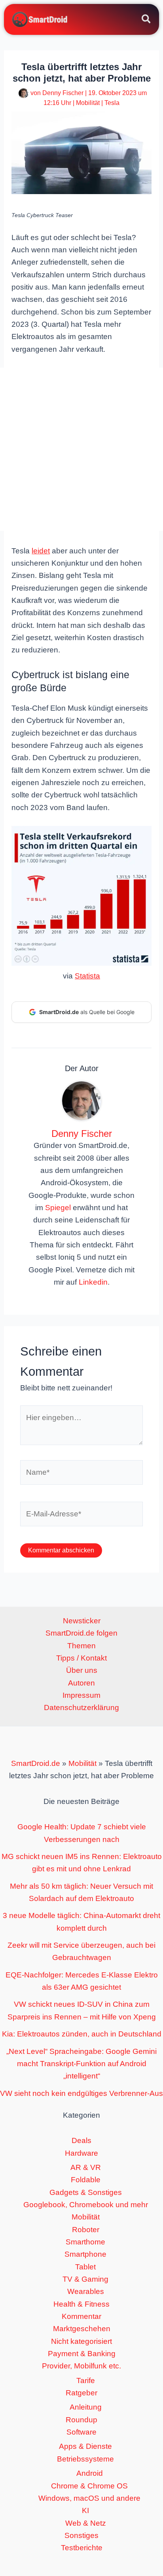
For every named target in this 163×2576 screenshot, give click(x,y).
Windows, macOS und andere (89, 2498)
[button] (147, 20)
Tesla (112, 103)
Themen (81, 1646)
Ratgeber (81, 2393)
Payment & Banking (82, 2354)
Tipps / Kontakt (81, 1658)
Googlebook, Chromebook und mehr (86, 2205)
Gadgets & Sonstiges (86, 2192)
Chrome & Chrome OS (89, 2486)
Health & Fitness (81, 2304)
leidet (41, 551)
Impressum (81, 1695)
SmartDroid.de (36, 1763)
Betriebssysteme (85, 2459)
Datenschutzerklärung (81, 1707)
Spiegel (58, 1208)
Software (81, 2432)
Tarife (86, 2381)
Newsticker (82, 1621)
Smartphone (85, 2254)
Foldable (86, 2180)
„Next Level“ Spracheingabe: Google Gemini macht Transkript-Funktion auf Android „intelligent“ (81, 2064)
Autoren (81, 1683)
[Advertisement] (81, 449)
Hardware (81, 2153)
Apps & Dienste (85, 2446)
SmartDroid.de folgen (81, 1633)
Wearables (86, 2291)
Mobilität (88, 103)
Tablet (85, 2267)
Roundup (81, 2420)
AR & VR (86, 2167)
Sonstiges (81, 2535)
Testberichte (82, 2548)
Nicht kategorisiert (81, 2341)
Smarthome (85, 2242)
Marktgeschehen (82, 2329)
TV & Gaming (85, 2279)
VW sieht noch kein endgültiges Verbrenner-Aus (81, 2093)
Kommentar (81, 2316)
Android (90, 2473)
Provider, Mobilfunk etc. (81, 2366)
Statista (87, 976)
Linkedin (93, 1282)
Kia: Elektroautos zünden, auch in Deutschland (82, 2034)
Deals (81, 2140)
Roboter (86, 2230)
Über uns (82, 1670)
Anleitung (86, 2407)
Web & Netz (86, 2523)
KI (85, 2510)
